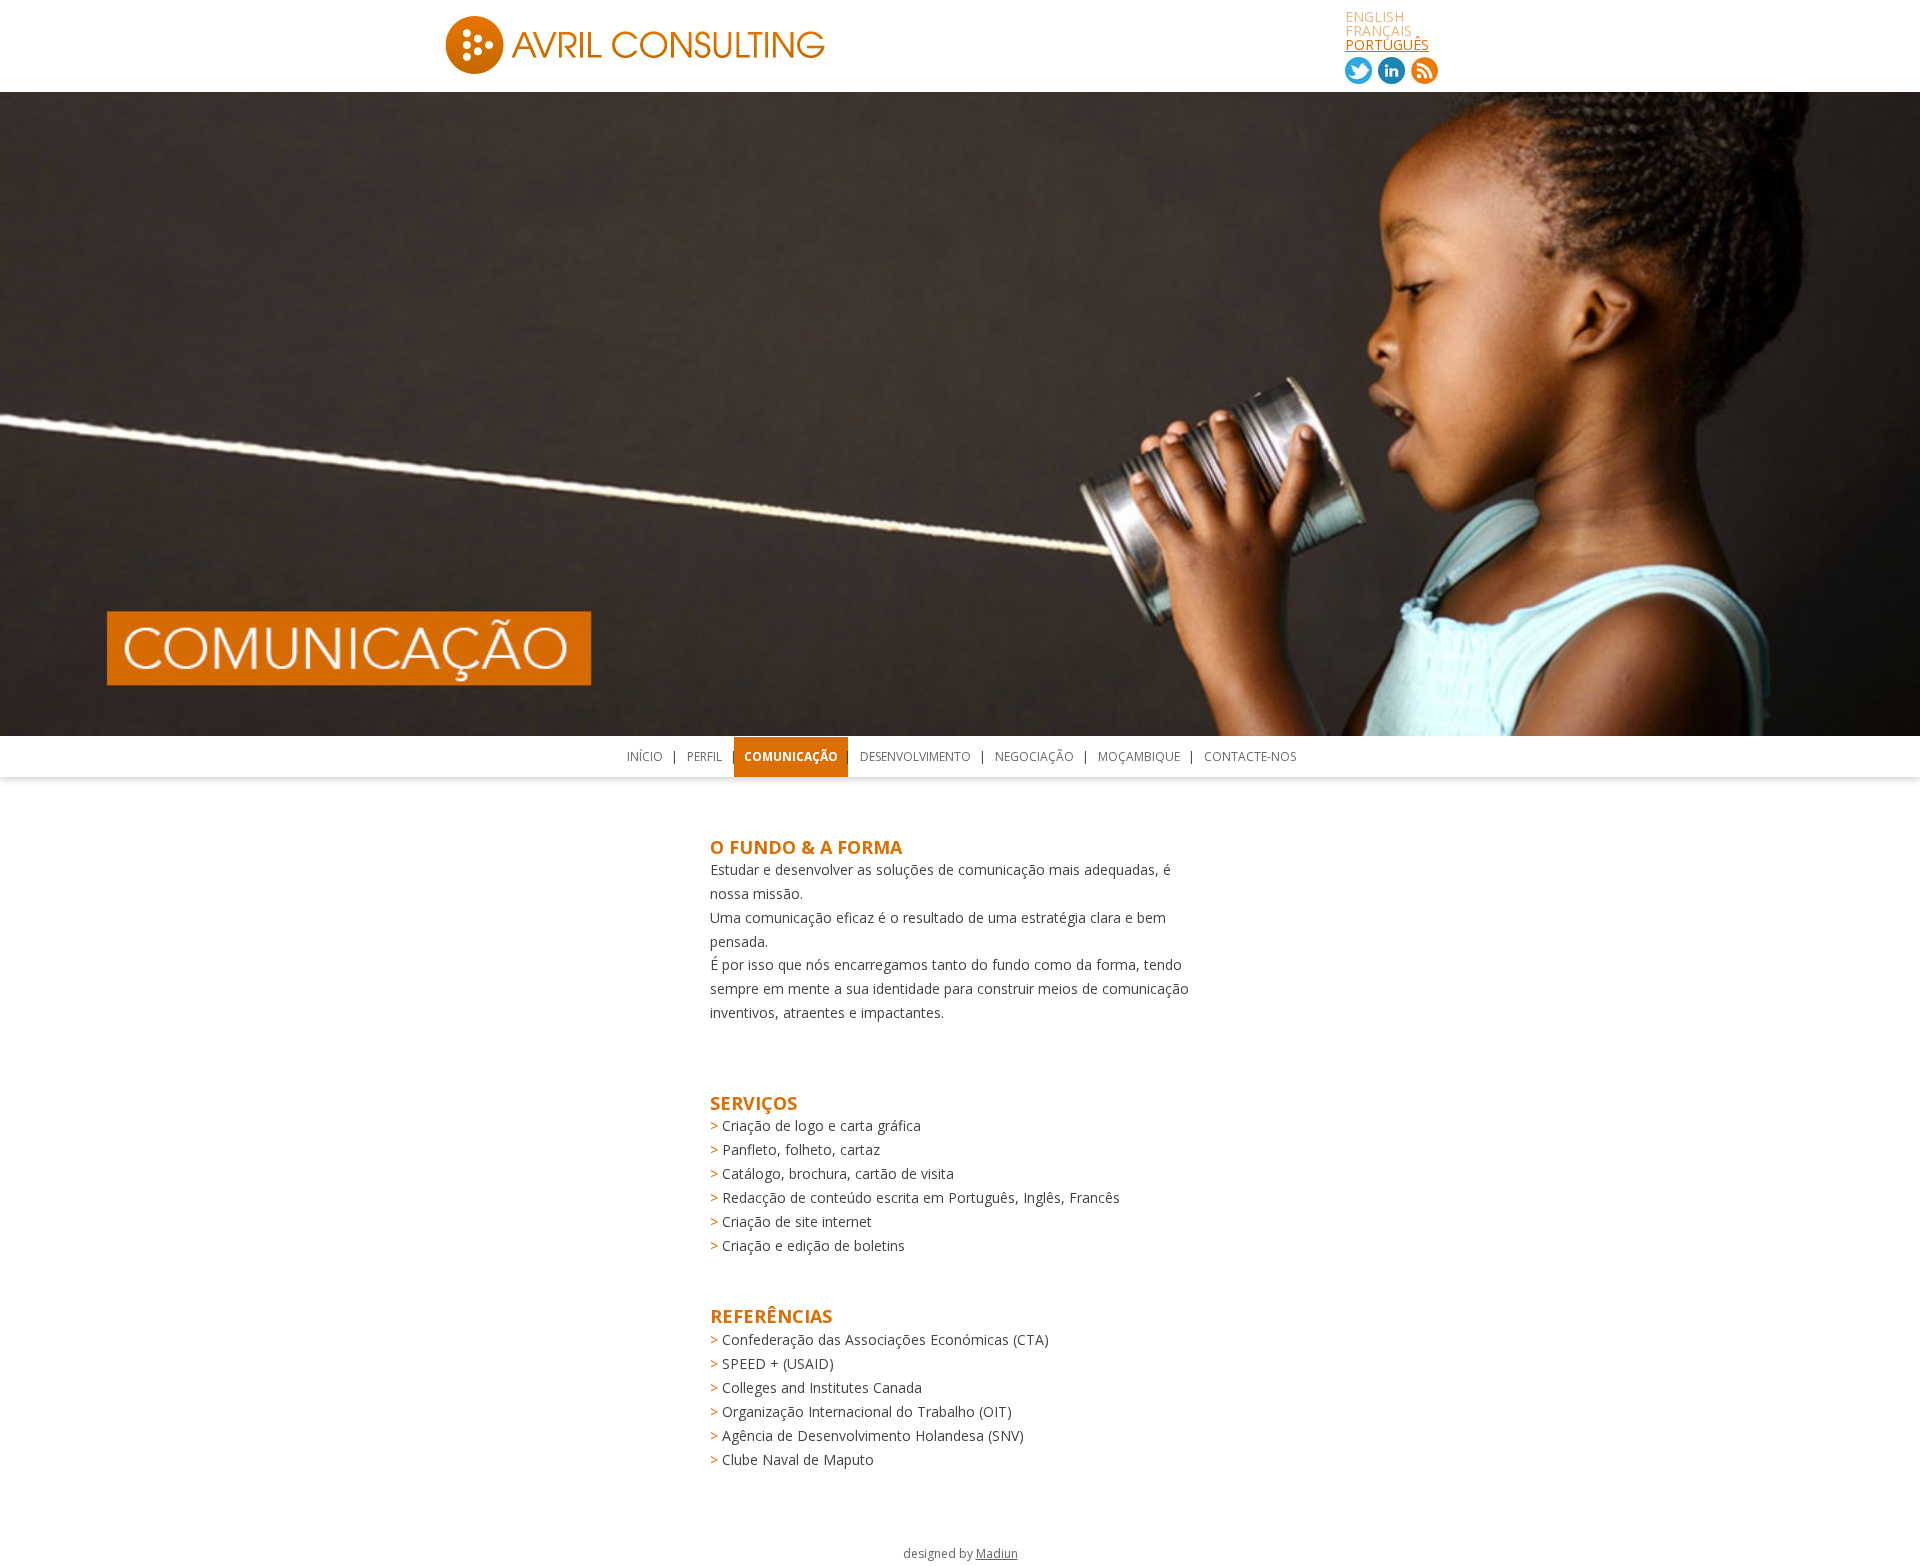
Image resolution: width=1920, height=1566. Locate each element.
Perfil (704, 756)
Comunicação (791, 756)
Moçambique (1139, 756)
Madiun (997, 1553)
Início (645, 756)
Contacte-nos (1250, 756)
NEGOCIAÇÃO (1034, 756)
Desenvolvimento (915, 756)
